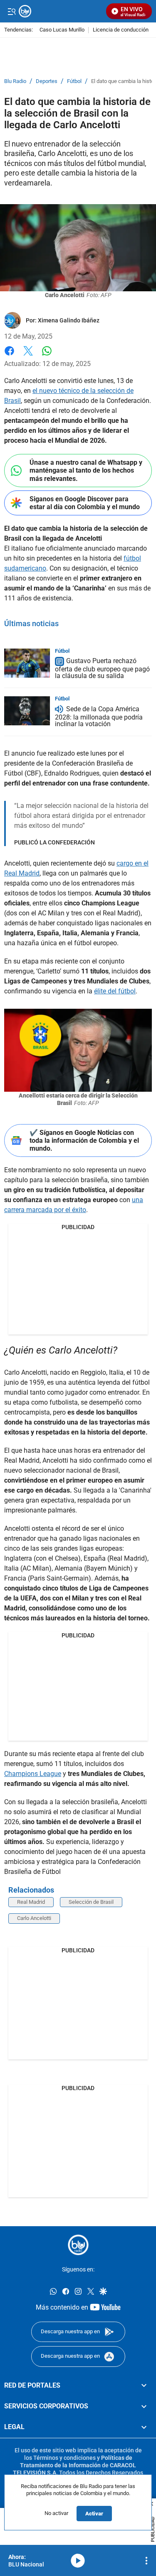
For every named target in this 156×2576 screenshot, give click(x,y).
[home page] (78, 2245)
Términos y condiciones (64, 2458)
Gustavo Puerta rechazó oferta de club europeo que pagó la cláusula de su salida (102, 669)
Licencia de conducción (121, 30)
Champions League (33, 1774)
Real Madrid (31, 1902)
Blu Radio (15, 81)
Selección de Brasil (91, 1902)
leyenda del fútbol (124, 1382)
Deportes (47, 81)
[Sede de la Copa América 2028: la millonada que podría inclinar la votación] (27, 711)
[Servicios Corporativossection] (144, 2406)
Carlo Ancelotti (34, 1918)
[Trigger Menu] (11, 11)
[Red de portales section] (144, 2386)
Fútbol (74, 81)
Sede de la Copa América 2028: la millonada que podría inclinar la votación (99, 716)
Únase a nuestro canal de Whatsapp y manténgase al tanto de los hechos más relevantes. (86, 470)
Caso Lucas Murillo (62, 30)
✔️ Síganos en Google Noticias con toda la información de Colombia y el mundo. (84, 1140)
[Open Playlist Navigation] (146, 2561)
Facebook (9, 356)
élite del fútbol (115, 991)
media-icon (78, 2561)
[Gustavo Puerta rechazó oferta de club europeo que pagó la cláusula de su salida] (27, 663)
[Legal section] (144, 2427)
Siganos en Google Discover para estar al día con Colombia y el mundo (85, 503)
